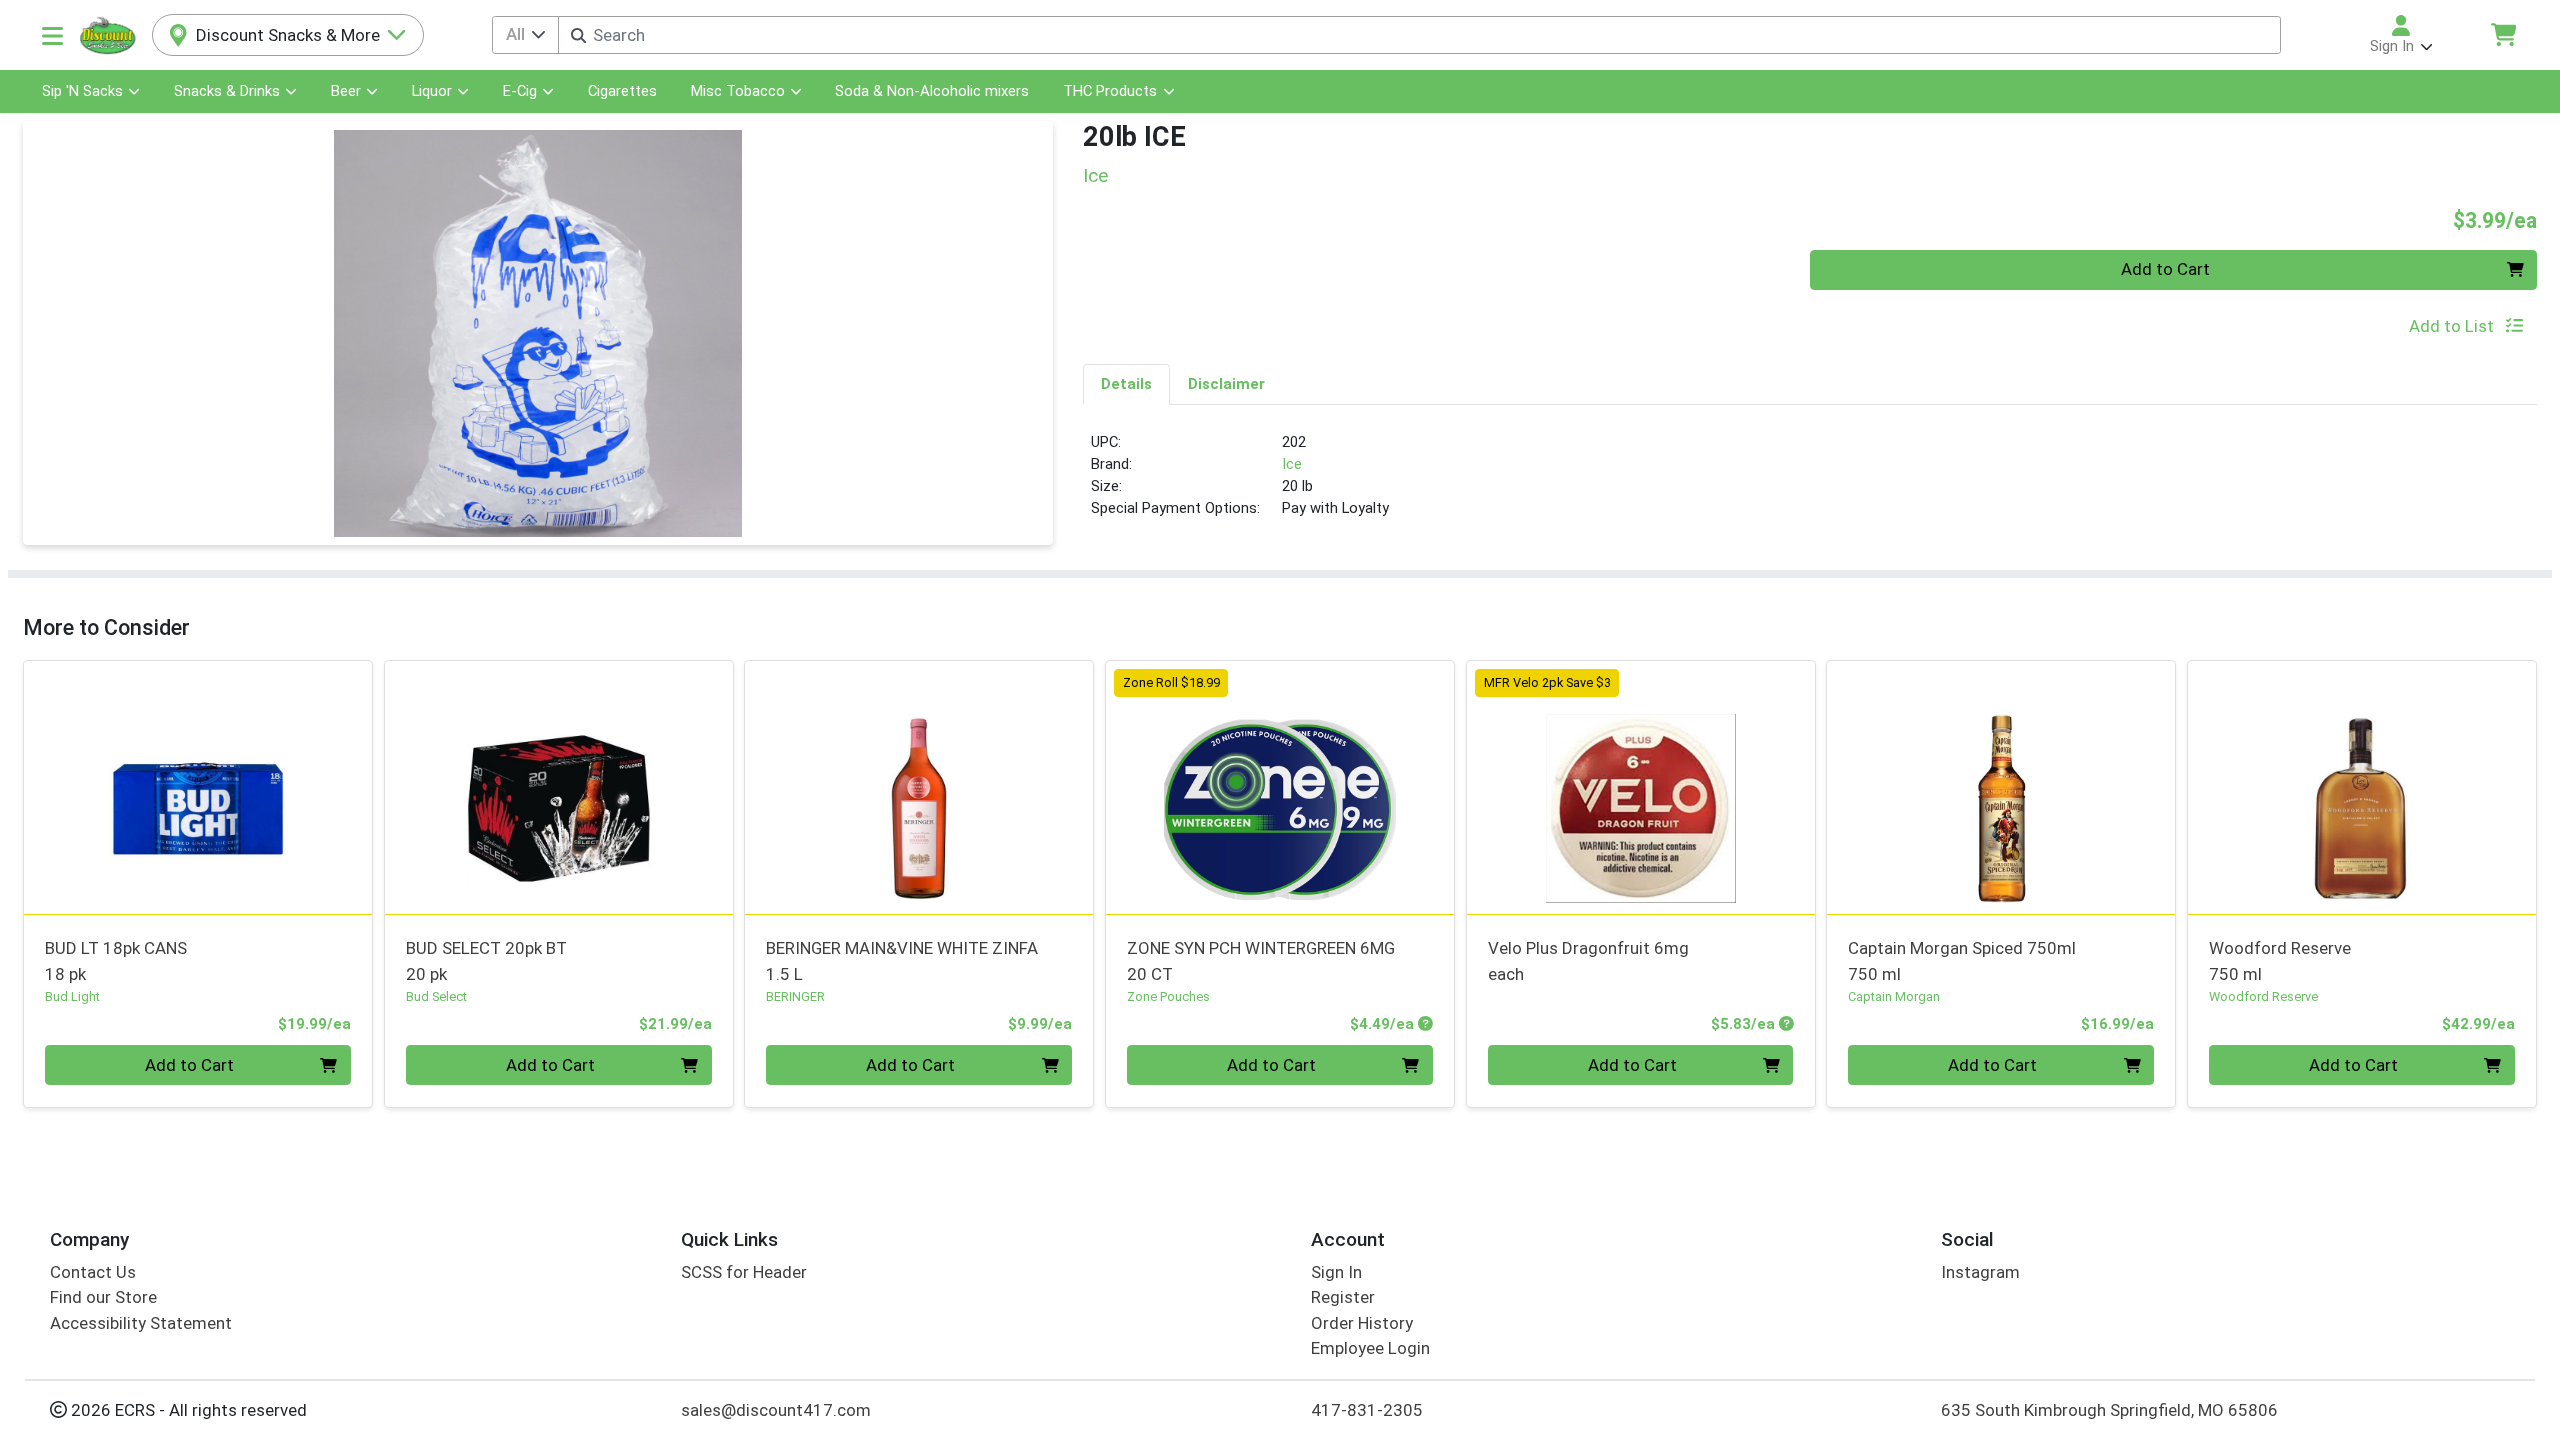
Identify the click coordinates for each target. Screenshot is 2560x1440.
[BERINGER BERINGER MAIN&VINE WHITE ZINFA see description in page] (919, 787)
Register (1343, 1297)
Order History (1362, 1323)
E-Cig (520, 91)
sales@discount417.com (776, 1410)
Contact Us (93, 1272)
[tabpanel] (1810, 484)
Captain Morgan (1894, 996)
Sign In (1336, 1272)
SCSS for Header (744, 1272)
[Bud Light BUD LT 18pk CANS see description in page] (198, 787)
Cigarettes (622, 91)
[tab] (1126, 384)
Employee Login (1370, 1348)
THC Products (1110, 91)
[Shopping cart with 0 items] (2503, 34)
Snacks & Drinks (227, 91)
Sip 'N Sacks (82, 91)
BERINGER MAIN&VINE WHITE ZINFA (902, 960)
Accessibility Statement (141, 1323)
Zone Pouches (1168, 996)
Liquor (432, 91)
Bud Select (436, 996)
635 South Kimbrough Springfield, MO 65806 (2109, 1410)
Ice (1292, 464)
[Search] (578, 35)
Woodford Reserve (2280, 960)
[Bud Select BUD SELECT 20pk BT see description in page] (558, 787)
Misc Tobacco (738, 91)
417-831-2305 (1367, 1410)
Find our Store (103, 1297)
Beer (346, 91)
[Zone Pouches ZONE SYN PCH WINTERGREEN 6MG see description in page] (1280, 787)
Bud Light (72, 996)
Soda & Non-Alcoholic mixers (932, 91)
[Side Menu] (52, 35)
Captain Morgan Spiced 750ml (1962, 960)
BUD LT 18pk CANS (116, 960)
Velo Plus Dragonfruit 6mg (1588, 960)
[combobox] (1419, 35)
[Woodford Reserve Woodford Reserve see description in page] (2362, 787)
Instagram (1980, 1272)
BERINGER (795, 996)
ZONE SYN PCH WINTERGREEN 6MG (1261, 960)
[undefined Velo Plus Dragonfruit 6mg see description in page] (1640, 787)
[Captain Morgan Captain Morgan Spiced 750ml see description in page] (2001, 787)
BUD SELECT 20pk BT (486, 960)
